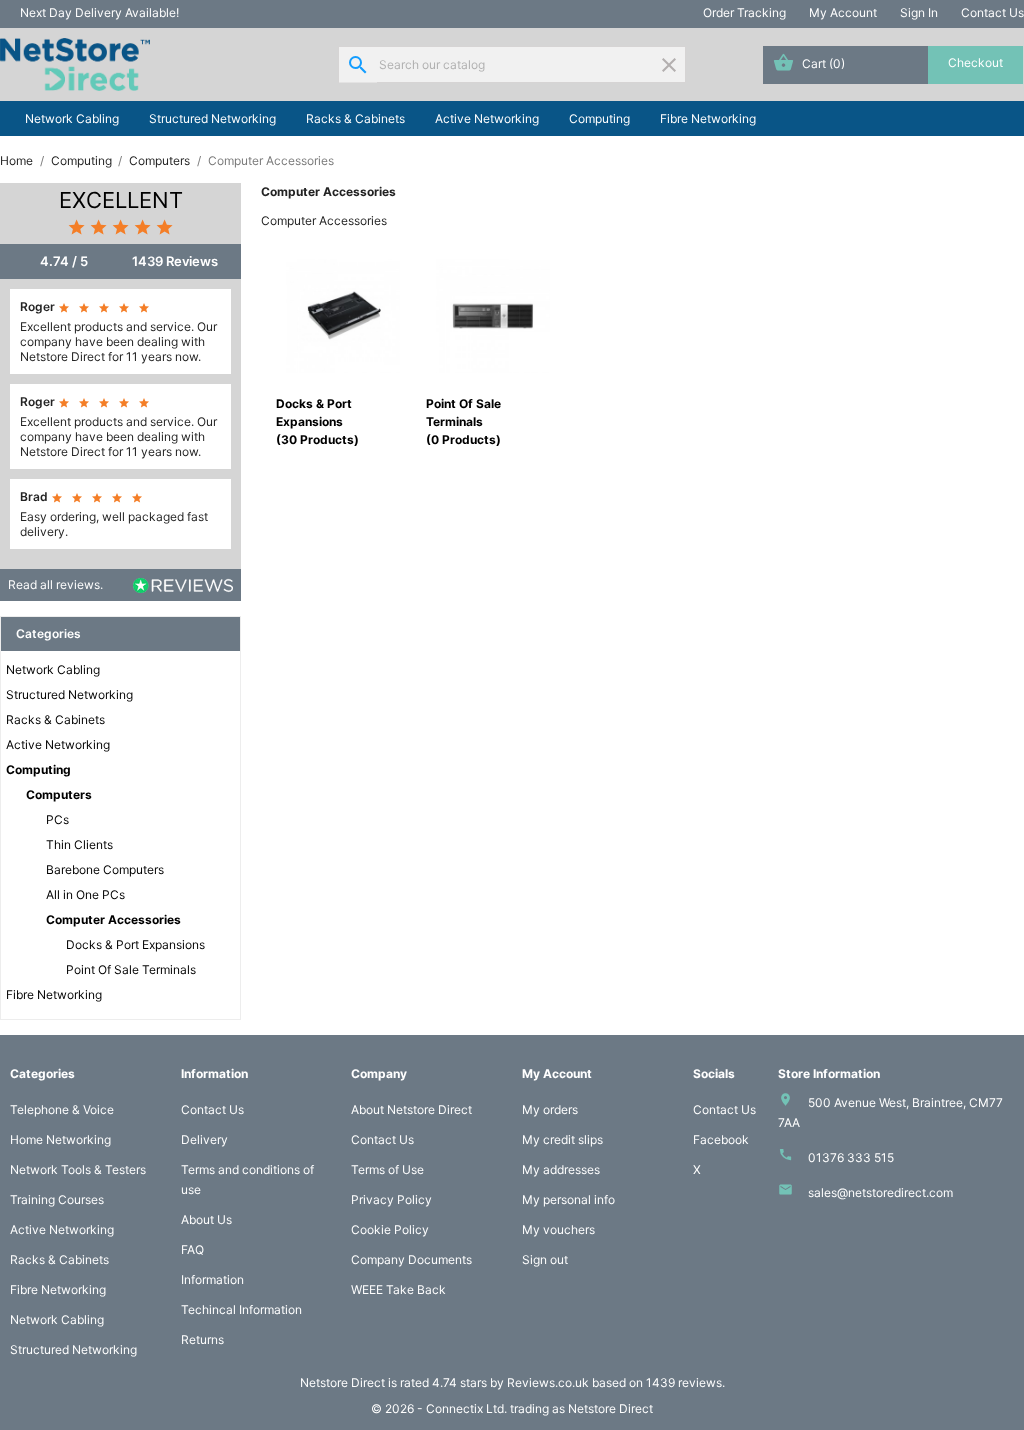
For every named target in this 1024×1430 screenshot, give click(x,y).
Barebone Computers (105, 869)
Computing (599, 118)
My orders (550, 1109)
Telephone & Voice (62, 1109)
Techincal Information (241, 1309)
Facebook (721, 1139)
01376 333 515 (851, 1157)
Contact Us (992, 12)
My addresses (561, 1169)
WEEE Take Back (398, 1289)
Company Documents (411, 1259)
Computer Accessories (113, 919)
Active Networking (487, 118)
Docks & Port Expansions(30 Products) (317, 421)
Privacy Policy (391, 1199)
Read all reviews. (55, 584)
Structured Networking (212, 118)
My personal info (568, 1199)
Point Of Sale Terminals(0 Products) (463, 421)
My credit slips (562, 1139)
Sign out (545, 1259)
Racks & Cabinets (355, 118)
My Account (843, 12)
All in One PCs (85, 894)
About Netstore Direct (411, 1109)
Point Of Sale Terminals (131, 969)
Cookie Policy (390, 1229)
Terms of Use (387, 1169)
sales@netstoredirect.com (880, 1192)
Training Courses (57, 1199)
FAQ (192, 1249)
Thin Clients (79, 844)
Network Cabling (72, 118)
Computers (59, 794)
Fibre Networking (708, 118)
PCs (57, 819)
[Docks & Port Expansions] (343, 314)
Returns (202, 1339)
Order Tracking (744, 12)
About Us (206, 1219)
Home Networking (60, 1139)
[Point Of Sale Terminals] (493, 314)
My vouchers (558, 1229)
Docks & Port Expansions (135, 944)
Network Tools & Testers (78, 1169)
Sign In (919, 12)
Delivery (204, 1139)
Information (212, 1279)
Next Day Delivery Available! (99, 12)
